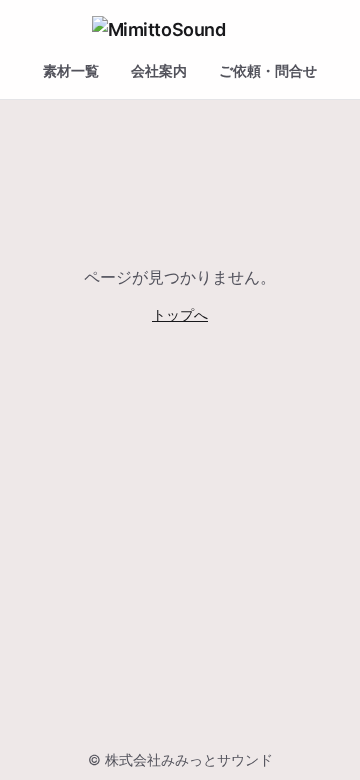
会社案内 (159, 70)
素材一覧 (71, 70)
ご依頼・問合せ (268, 70)
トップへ (180, 314)
